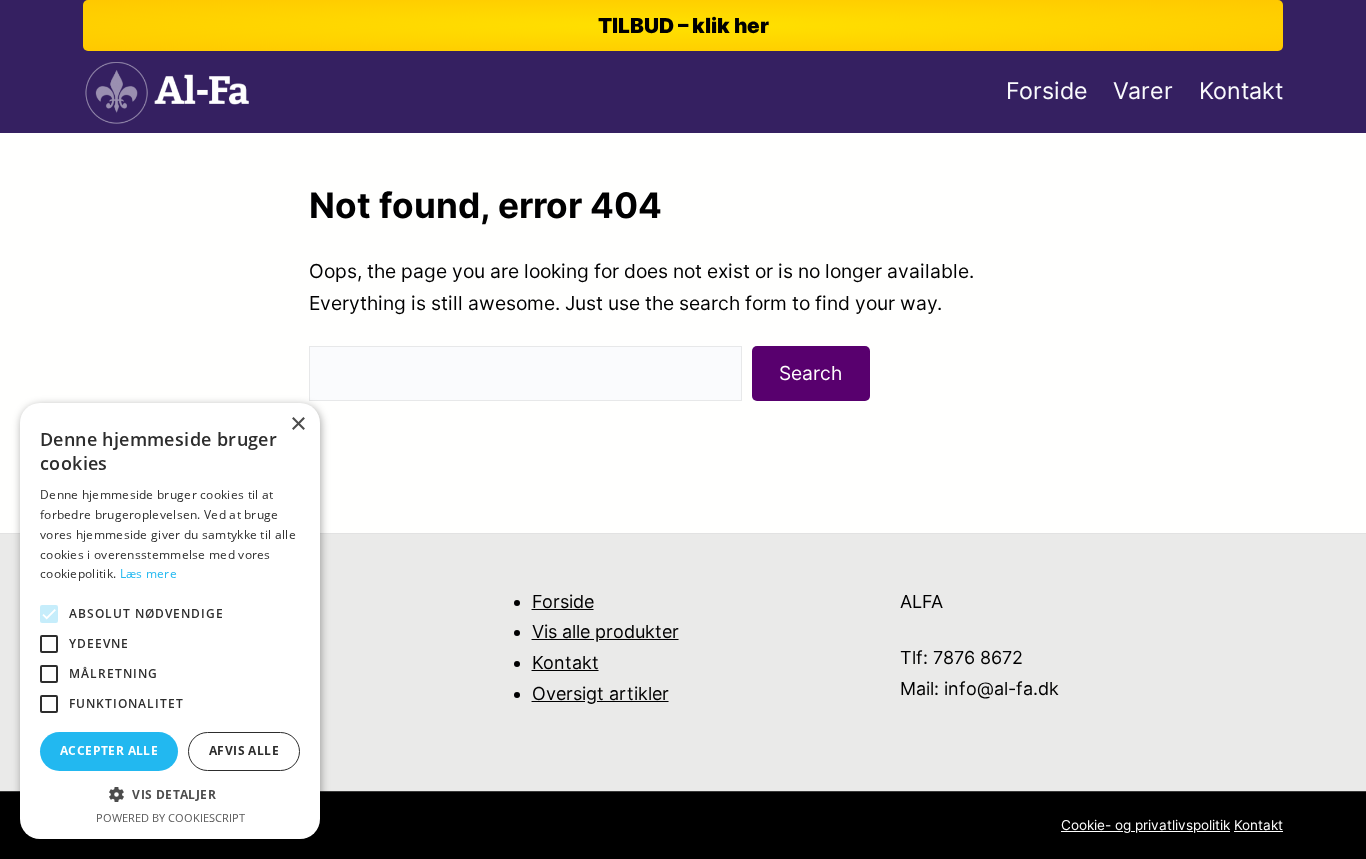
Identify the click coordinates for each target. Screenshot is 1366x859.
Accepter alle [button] (109, 750)
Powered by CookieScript (170, 817)
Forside (563, 601)
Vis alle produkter (605, 631)
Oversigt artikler (600, 693)
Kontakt (565, 662)
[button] (170, 794)
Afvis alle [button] (244, 750)
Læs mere (148, 573)
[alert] (170, 621)
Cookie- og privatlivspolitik (1145, 825)
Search (810, 373)
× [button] (297, 424)
